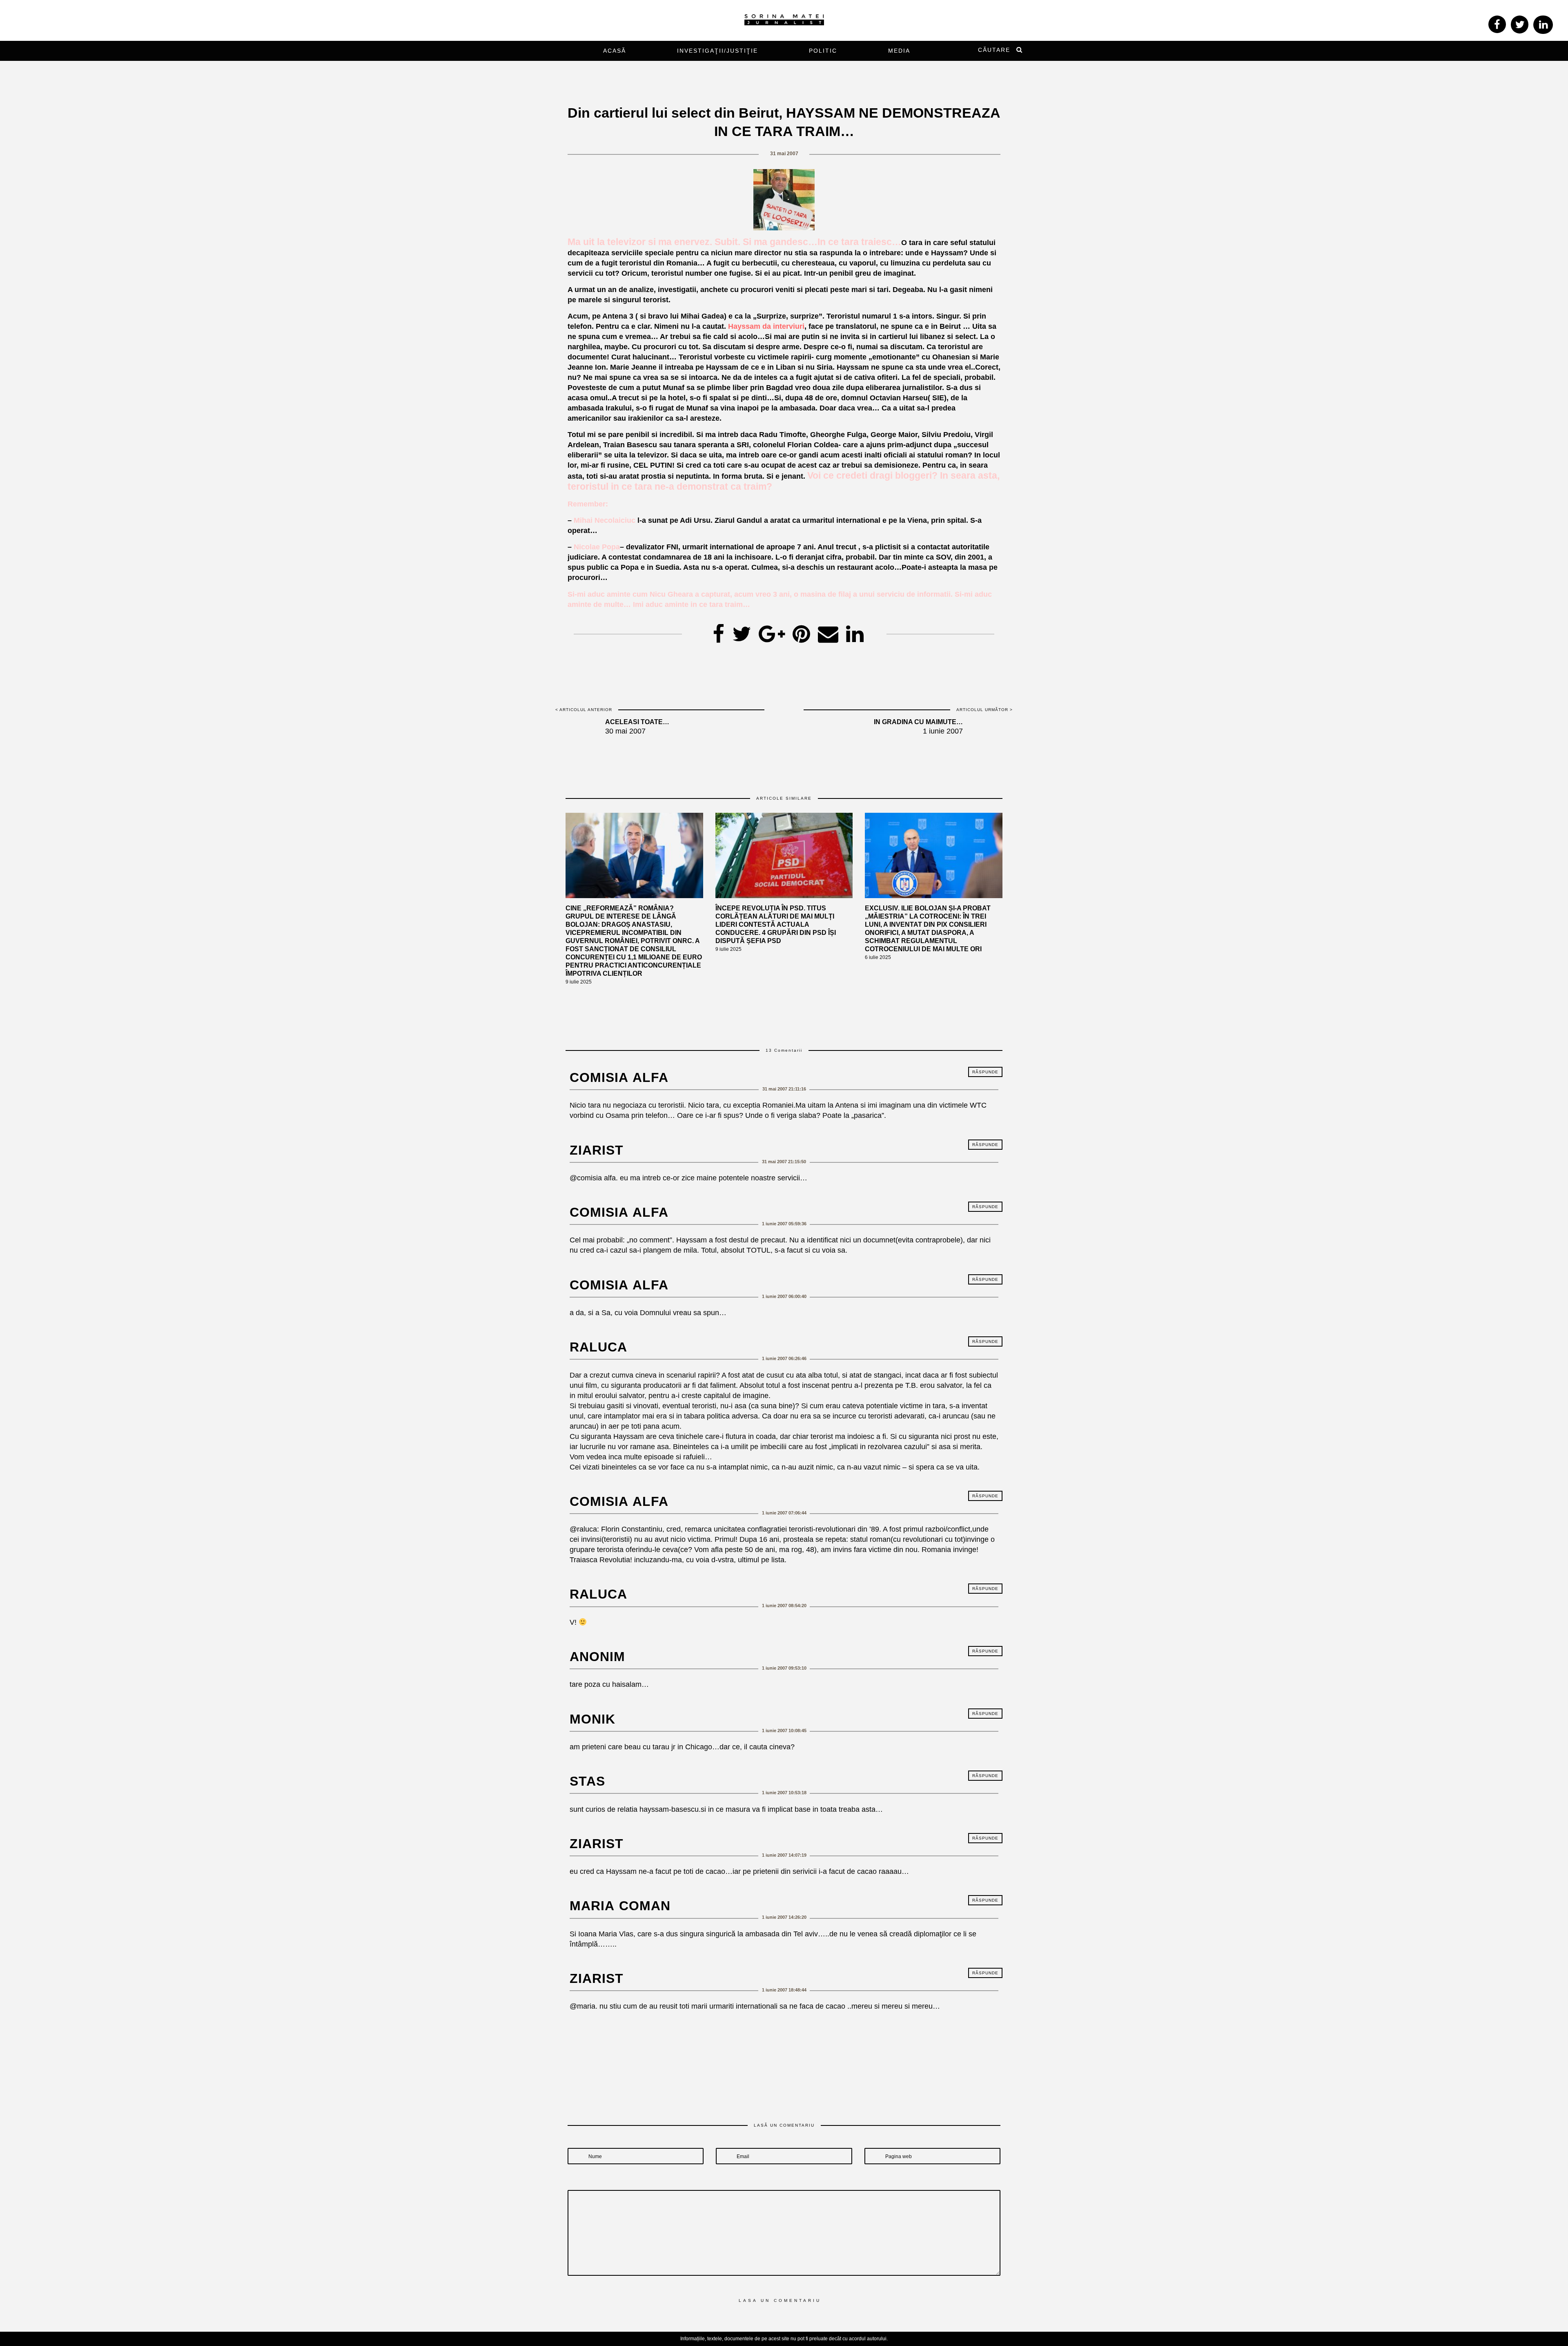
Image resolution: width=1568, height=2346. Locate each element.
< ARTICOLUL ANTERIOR (584, 710)
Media (899, 51)
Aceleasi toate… (637, 722)
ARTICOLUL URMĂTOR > (984, 710)
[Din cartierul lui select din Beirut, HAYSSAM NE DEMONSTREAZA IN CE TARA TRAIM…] (742, 631)
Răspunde (985, 1072)
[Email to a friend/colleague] (828, 631)
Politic (823, 51)
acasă (615, 51)
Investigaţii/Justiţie (717, 51)
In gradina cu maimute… (918, 722)
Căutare (994, 50)
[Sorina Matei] (784, 19)
